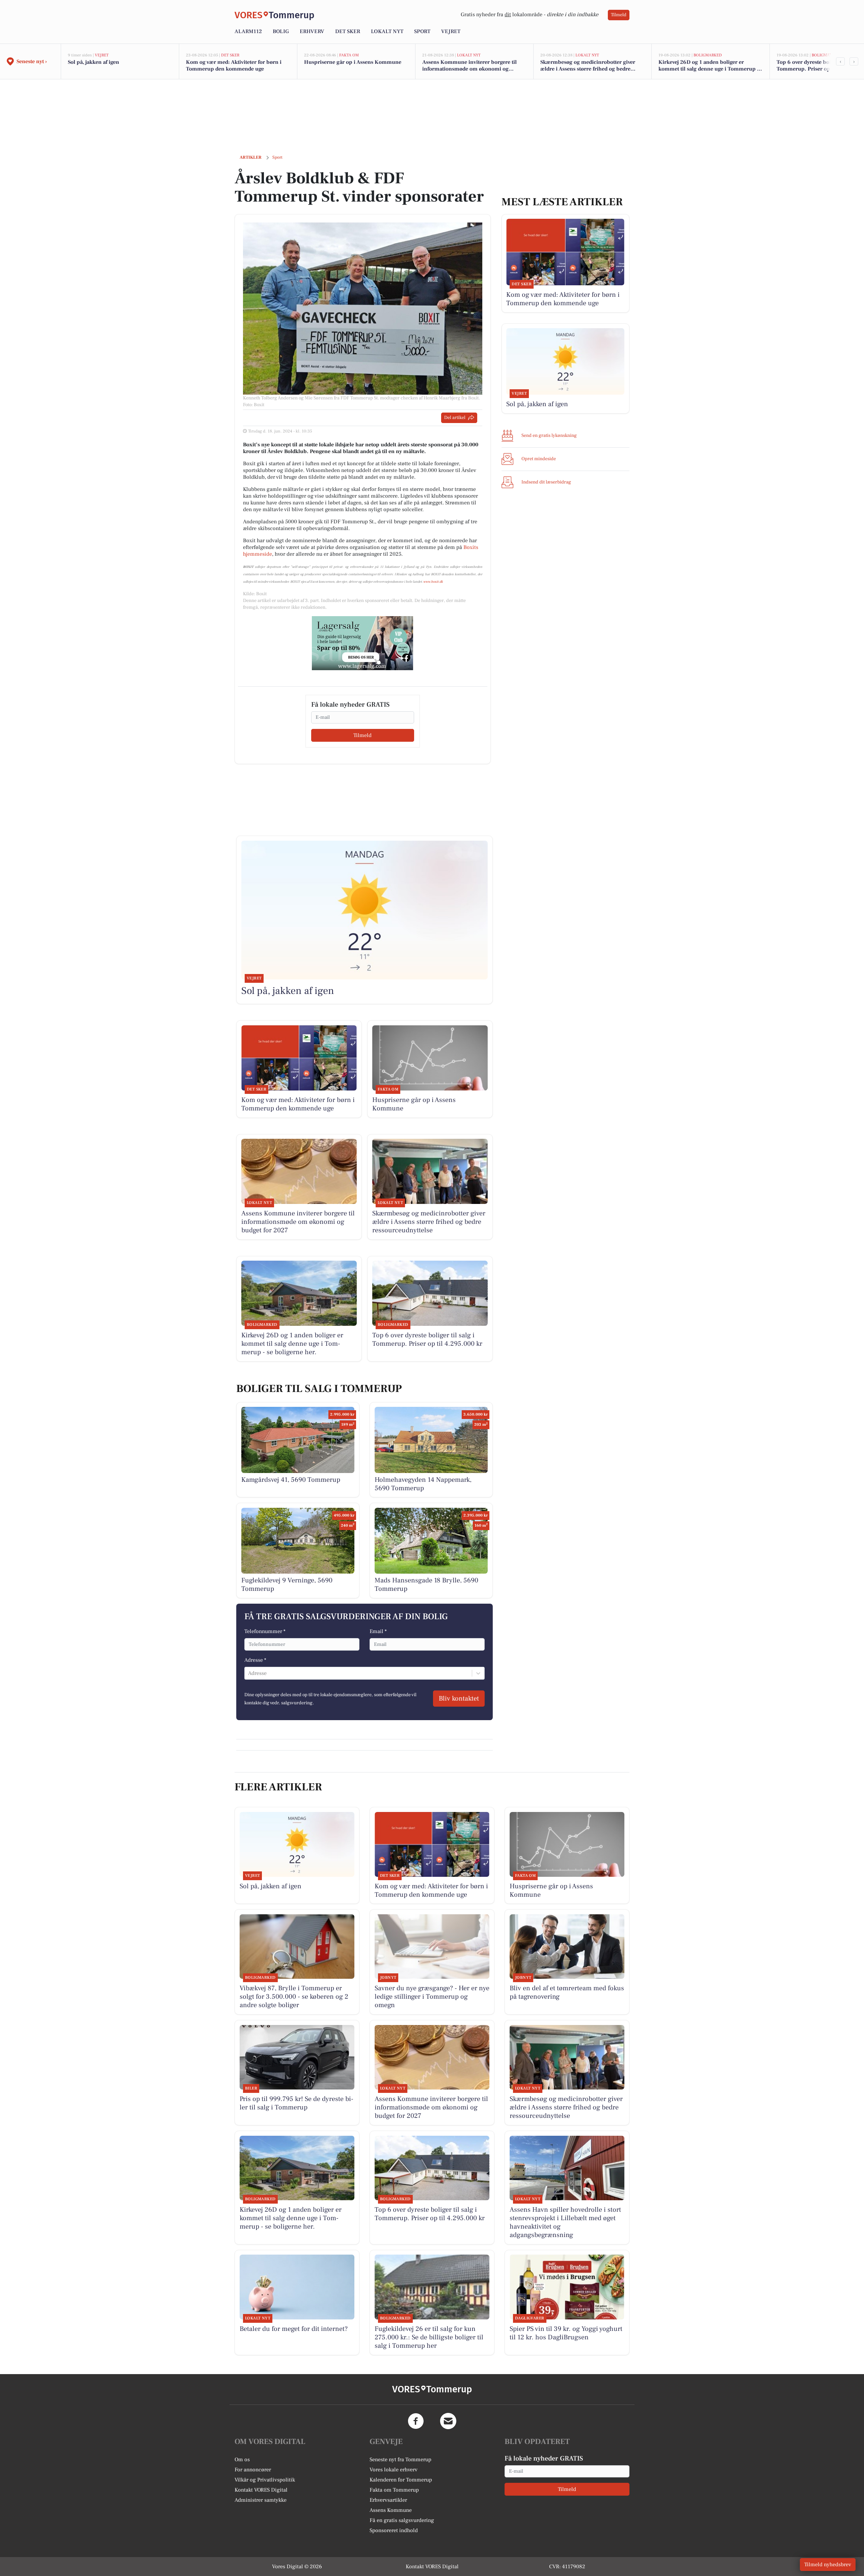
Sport (422, 31)
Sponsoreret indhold (394, 2530)
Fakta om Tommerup (394, 2490)
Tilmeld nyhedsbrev (828, 2565)
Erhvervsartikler (388, 2500)
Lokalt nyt (387, 31)
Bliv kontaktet (459, 1699)
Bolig (281, 31)
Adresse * (255, 1660)
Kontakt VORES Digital (261, 2490)
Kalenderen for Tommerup (401, 2480)
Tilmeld (619, 15)
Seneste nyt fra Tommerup (400, 2460)
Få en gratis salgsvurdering (402, 2520)
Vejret (451, 31)
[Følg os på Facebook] (416, 2421)
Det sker (348, 31)
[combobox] (249, 1673)
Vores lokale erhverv (394, 2470)
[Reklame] (362, 643)
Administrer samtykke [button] (261, 2500)
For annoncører (253, 2470)
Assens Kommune (391, 2510)
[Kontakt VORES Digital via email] (448, 2421)
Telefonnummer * (265, 1631)
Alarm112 (248, 31)
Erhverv (312, 31)
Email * (378, 1631)
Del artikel (455, 418)
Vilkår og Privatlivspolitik (265, 2480)
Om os (242, 2460)
